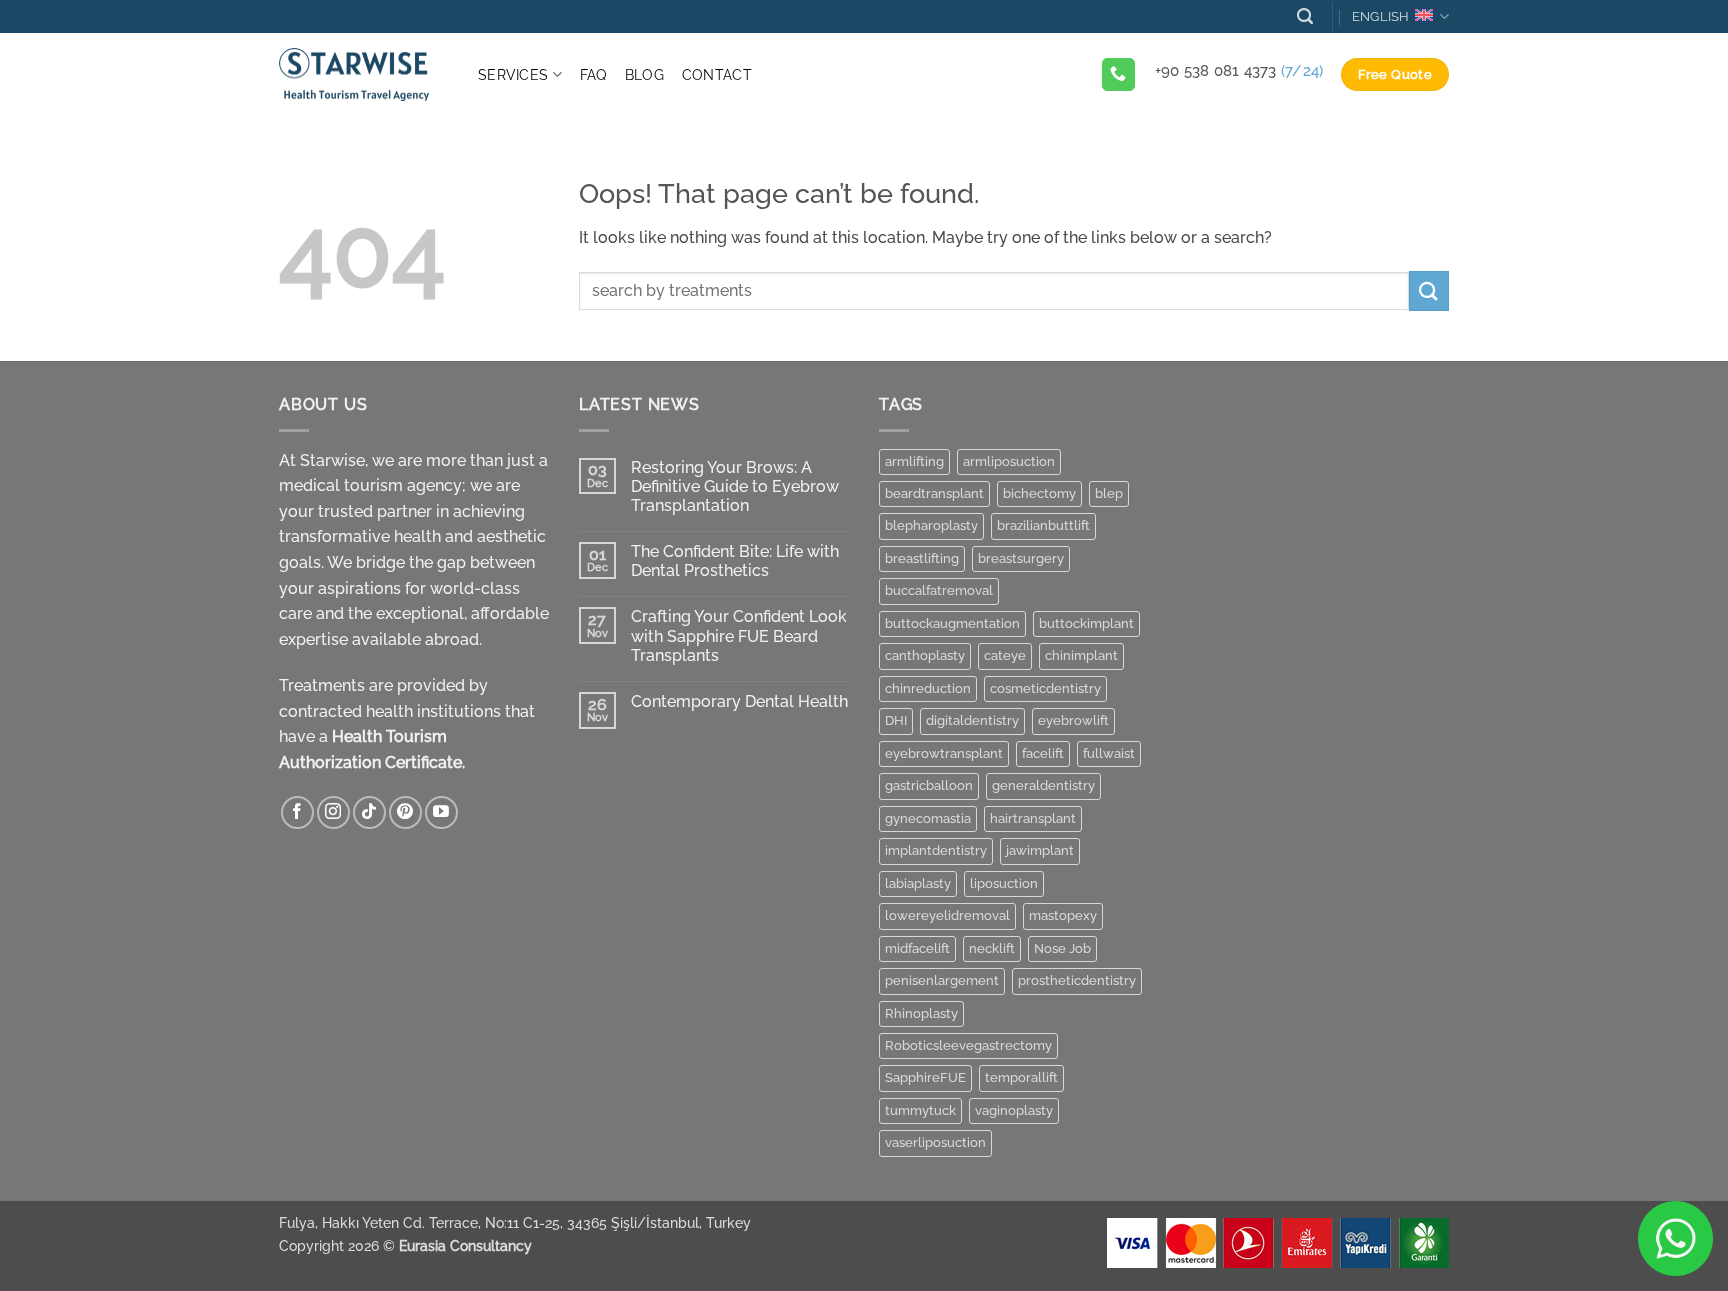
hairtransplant (1033, 818)
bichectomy (1039, 493)
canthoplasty (925, 655)
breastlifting (922, 558)
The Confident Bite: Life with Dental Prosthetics (735, 561)
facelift (1043, 753)
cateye (1005, 655)
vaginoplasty (1014, 1110)
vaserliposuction (935, 1142)
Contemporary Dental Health (739, 701)
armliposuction (1009, 461)
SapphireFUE (925, 1077)
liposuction (1004, 883)
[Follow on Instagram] (333, 812)
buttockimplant (1086, 623)
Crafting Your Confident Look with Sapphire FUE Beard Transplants (739, 635)
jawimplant (1040, 850)
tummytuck (920, 1110)
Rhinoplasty (921, 1013)
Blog (644, 74)
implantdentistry (936, 850)
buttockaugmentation (952, 623)
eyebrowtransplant (944, 753)
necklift (992, 948)
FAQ (593, 74)
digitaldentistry (972, 720)
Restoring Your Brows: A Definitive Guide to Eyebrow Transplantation (735, 486)
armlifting (914, 461)
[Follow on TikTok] (369, 812)
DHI (896, 720)
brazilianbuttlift (1043, 525)
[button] (1305, 16)
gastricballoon (929, 785)
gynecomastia (928, 818)
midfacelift (917, 948)
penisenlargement (942, 980)
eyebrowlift (1073, 720)
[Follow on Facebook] (297, 812)
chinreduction (928, 688)
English (1381, 16)
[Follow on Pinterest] (405, 812)
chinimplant (1081, 655)
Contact (717, 74)
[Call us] (1118, 75)
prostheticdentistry (1077, 980)
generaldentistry (1043, 785)
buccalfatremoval (939, 590)
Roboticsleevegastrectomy (968, 1045)
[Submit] (1429, 290)
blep (1109, 493)
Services (513, 74)
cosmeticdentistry (1045, 688)
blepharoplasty (931, 525)
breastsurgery (1021, 558)
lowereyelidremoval (947, 915)
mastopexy (1063, 915)
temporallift (1021, 1077)
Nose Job (1062, 948)
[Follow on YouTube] (441, 812)
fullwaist (1109, 753)
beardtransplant (934, 493)
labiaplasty (918, 883)
